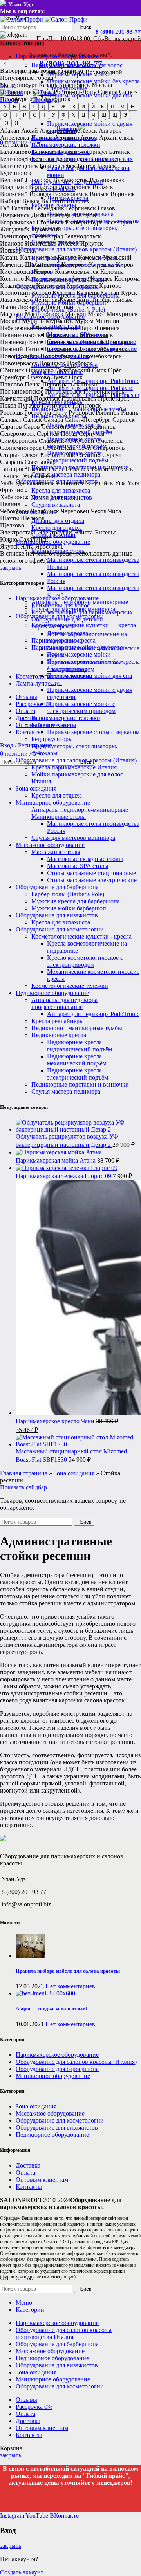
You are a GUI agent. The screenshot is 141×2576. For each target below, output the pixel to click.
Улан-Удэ (12, 483)
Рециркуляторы (52, 739)
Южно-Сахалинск (24, 539)
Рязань (130, 412)
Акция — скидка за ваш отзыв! (51, 2008)
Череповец (75, 511)
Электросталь (18, 532)
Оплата (25, 2173)
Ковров (43, 272)
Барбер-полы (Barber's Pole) (68, 894)
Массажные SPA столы (78, 866)
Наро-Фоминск (99, 328)
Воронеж (123, 194)
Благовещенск (19, 166)
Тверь (55, 469)
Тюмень (44, 476)
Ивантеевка (41, 243)
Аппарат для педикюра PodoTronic (93, 1014)
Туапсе (9, 476)
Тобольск (77, 469)
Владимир (14, 187)
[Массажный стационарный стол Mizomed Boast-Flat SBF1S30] (78, 1444)
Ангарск (110, 131)
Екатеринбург (19, 85)
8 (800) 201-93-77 (118, 32)
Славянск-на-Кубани (67, 441)
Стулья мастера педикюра (66, 474)
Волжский (14, 194)
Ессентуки (118, 222)
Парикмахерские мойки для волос (77, 65)
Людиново (59, 307)
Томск (125, 469)
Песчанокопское (22, 391)
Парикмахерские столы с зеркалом (93, 732)
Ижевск (68, 243)
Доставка (28, 2165)
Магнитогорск (44, 314)
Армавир (67, 138)
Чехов (99, 511)
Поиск (84, 27)
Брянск (107, 166)
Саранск (124, 420)
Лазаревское (16, 300)
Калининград (38, 257)
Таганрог (12, 469)
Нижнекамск (61, 342)
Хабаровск (14, 497)
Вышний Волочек (65, 201)
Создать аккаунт (22, 2572)
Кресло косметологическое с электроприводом (85, 961)
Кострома (127, 279)
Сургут (112, 455)
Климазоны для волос (61, 605)
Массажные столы (56, 852)
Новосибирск (18, 92)
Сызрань (12, 462)
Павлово (12, 384)
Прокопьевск (79, 398)
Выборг (10, 201)
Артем (89, 138)
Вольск (99, 194)
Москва (102, 85)
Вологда (40, 194)
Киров (125, 264)
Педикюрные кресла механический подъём (77, 1060)
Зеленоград (48, 236)
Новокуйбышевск (103, 349)
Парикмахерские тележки (66, 145)
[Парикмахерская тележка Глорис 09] (67, 1168)
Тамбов (36, 469)
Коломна (112, 272)
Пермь (90, 384)
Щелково (12, 525)
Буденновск (16, 173)
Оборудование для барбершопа (57, 887)
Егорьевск (50, 222)
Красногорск (17, 286)
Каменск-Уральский (105, 257)
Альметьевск (80, 131)
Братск (87, 166)
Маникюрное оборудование (53, 802)
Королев (102, 279)
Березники (40, 159)
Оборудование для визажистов (57, 915)
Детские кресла (68, 633)
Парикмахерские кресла (63, 640)
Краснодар (50, 286)
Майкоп (76, 314)
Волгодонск (75, 187)
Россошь (11, 412)
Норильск (52, 363)
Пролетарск (114, 398)
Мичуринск (122, 314)
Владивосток (71, 180)
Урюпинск (69, 483)
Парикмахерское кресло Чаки (56, 1421)
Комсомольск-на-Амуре (57, 279)
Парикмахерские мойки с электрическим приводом (81, 707)
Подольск (47, 398)
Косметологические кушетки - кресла (81, 936)
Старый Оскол (19, 455)
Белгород (12, 159)
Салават (11, 420)
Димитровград (51, 215)
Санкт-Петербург (88, 420)
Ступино (89, 455)
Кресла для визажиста (61, 490)
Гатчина (22, 208)
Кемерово (74, 264)
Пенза (33, 384)
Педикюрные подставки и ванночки (80, 1084)
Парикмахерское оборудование (57, 598)
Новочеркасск (19, 363)
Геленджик (50, 208)
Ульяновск (40, 483)
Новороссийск (19, 356)
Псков (8, 405)
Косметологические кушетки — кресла (84, 625)
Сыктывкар (40, 462)
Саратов (11, 427)
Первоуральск (61, 384)
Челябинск (56, 99)
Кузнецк (88, 293)
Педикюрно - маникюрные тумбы (77, 1028)
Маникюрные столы (59, 817)
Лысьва (123, 300)
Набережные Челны (27, 328)
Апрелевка (14, 138)
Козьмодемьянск (77, 272)
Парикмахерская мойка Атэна (56, 1160)
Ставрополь (109, 448)
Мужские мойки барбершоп (69, 908)
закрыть (11, 568)
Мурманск (59, 321)
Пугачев (29, 405)
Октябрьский (73, 370)
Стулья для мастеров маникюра (73, 838)
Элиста (83, 532)
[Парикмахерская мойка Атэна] (59, 1152)
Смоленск (109, 441)
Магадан (12, 314)
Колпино (12, 279)
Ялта (27, 546)
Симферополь (19, 441)
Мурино (33, 321)
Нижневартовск (21, 342)
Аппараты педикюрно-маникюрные (80, 810)
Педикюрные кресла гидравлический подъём (80, 1046)
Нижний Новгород (106, 342)
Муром (84, 321)
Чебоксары (14, 511)
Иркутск (92, 243)
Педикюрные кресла (59, 1035)
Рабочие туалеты (54, 725)
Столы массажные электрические (92, 880)
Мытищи (107, 321)
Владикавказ (107, 180)
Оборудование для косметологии (60, 929)
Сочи (84, 448)
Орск (76, 377)
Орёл (115, 370)
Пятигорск (87, 405)
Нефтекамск (59, 335)
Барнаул (97, 152)
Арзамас (42, 138)
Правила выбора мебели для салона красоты (68, 1971)
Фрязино (12, 490)
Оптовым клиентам (42, 2180)
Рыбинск (108, 412)
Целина (10, 504)
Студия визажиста (56, 505)
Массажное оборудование (50, 845)
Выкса (31, 201)
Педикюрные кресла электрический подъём (78, 1074)
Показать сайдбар (23, 1487)
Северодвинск (96, 427)
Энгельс (105, 532)
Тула (26, 476)
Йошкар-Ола (17, 250)
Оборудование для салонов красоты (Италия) (76, 760)
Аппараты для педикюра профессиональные (64, 1003)
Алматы (50, 131)
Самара (108, 92)
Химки (40, 497)
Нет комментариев (70, 1986)
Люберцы (31, 307)
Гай (5, 208)
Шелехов (33, 518)
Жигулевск (15, 229)
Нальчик (66, 328)
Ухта (133, 483)
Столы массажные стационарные (91, 873)
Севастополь (59, 427)
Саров (32, 427)
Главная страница (24, 1473)
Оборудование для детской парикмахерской (67, 623)
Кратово (110, 286)
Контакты (29, 2187)
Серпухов (92, 434)
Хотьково (63, 497)
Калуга (67, 257)
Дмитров (84, 215)
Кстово (41, 293)
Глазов (106, 208)
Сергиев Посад (57, 434)
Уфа (35, 99)
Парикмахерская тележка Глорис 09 (64, 1176)
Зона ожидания (36, 788)
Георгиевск (81, 208)
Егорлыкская (17, 222)
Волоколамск (70, 194)
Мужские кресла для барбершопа (76, 901)
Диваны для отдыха (58, 521)
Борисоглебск (58, 166)
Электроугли (55, 532)
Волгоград (43, 187)
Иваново (12, 243)
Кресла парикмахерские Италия (74, 767)
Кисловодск (16, 272)
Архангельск (116, 138)
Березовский (73, 159)
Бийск (99, 159)
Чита (115, 511)
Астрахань (14, 145)
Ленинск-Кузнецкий (61, 300)
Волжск (103, 187)
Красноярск (74, 85)
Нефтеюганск (95, 335)
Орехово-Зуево (47, 377)
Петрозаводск (63, 391)
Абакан (10, 131)
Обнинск (12, 370)
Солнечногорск (21, 448)
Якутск (10, 546)
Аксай (30, 131)
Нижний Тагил (20, 349)
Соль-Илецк (59, 448)
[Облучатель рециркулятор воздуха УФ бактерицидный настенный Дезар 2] (78, 1129)
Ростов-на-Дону (75, 92)
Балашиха (71, 152)
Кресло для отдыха (57, 528)
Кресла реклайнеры (58, 1021)
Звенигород (16, 236)
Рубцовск (81, 412)
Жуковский (46, 229)
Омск (45, 92)
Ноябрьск (80, 363)
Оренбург (13, 377)
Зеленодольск (83, 236)
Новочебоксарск (100, 356)
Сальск (33, 420)
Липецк (101, 300)
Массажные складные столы (85, 859)
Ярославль (49, 546)
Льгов (8, 307)
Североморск (18, 434)
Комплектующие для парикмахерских (82, 612)
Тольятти (103, 469)
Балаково (45, 152)
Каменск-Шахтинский (30, 264)
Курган (110, 293)
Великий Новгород (26, 180)
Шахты (10, 518)
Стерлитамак (58, 455)
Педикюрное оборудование (52, 993)
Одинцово (40, 370)
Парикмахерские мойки (79, 654)
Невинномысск (21, 335)
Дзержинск (15, 215)
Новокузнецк (60, 349)
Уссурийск (99, 483)
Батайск (119, 152)
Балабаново (15, 152)
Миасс (96, 314)
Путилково (56, 405)
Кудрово (64, 293)
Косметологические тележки (70, 986)
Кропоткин (15, 293)
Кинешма (102, 264)
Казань (48, 85)
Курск (129, 293)
